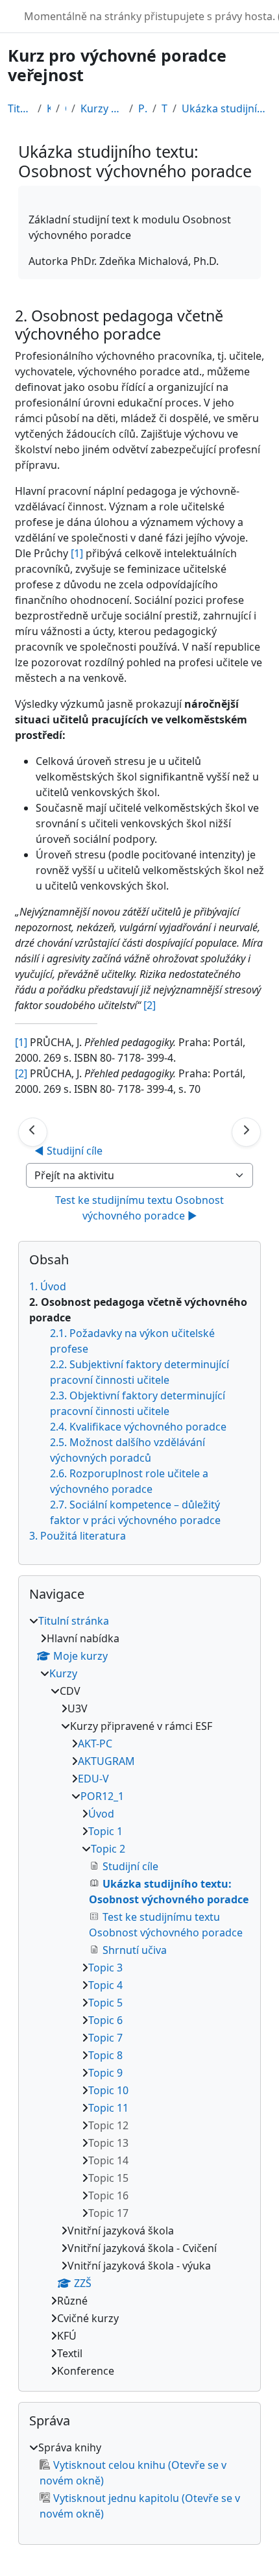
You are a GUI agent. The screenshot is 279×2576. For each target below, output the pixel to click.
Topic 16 (108, 2195)
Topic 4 (105, 1985)
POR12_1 (143, 108)
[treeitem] (139, 1996)
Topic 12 (108, 2125)
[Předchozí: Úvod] (33, 1132)
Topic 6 (105, 2020)
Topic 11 (108, 2108)
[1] (77, 553)
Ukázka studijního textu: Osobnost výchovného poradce (226, 108)
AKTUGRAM (106, 1761)
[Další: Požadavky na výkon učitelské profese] (246, 1132)
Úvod (101, 1814)
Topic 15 (108, 2178)
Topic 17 (108, 2213)
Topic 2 (164, 108)
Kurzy (49, 108)
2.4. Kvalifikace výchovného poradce (138, 1427)
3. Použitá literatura (78, 1536)
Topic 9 (105, 2073)
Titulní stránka (20, 108)
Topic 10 (108, 2090)
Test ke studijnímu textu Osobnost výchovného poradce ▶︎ (141, 1208)
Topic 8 (105, 2055)
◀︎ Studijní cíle (68, 1151)
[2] (21, 1073)
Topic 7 (105, 2038)
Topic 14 (108, 2160)
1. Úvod (48, 1286)
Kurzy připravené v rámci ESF (102, 108)
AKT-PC (95, 1744)
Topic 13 (108, 2143)
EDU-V (93, 1779)
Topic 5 (105, 2003)
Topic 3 (105, 1968)
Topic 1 (105, 1831)
